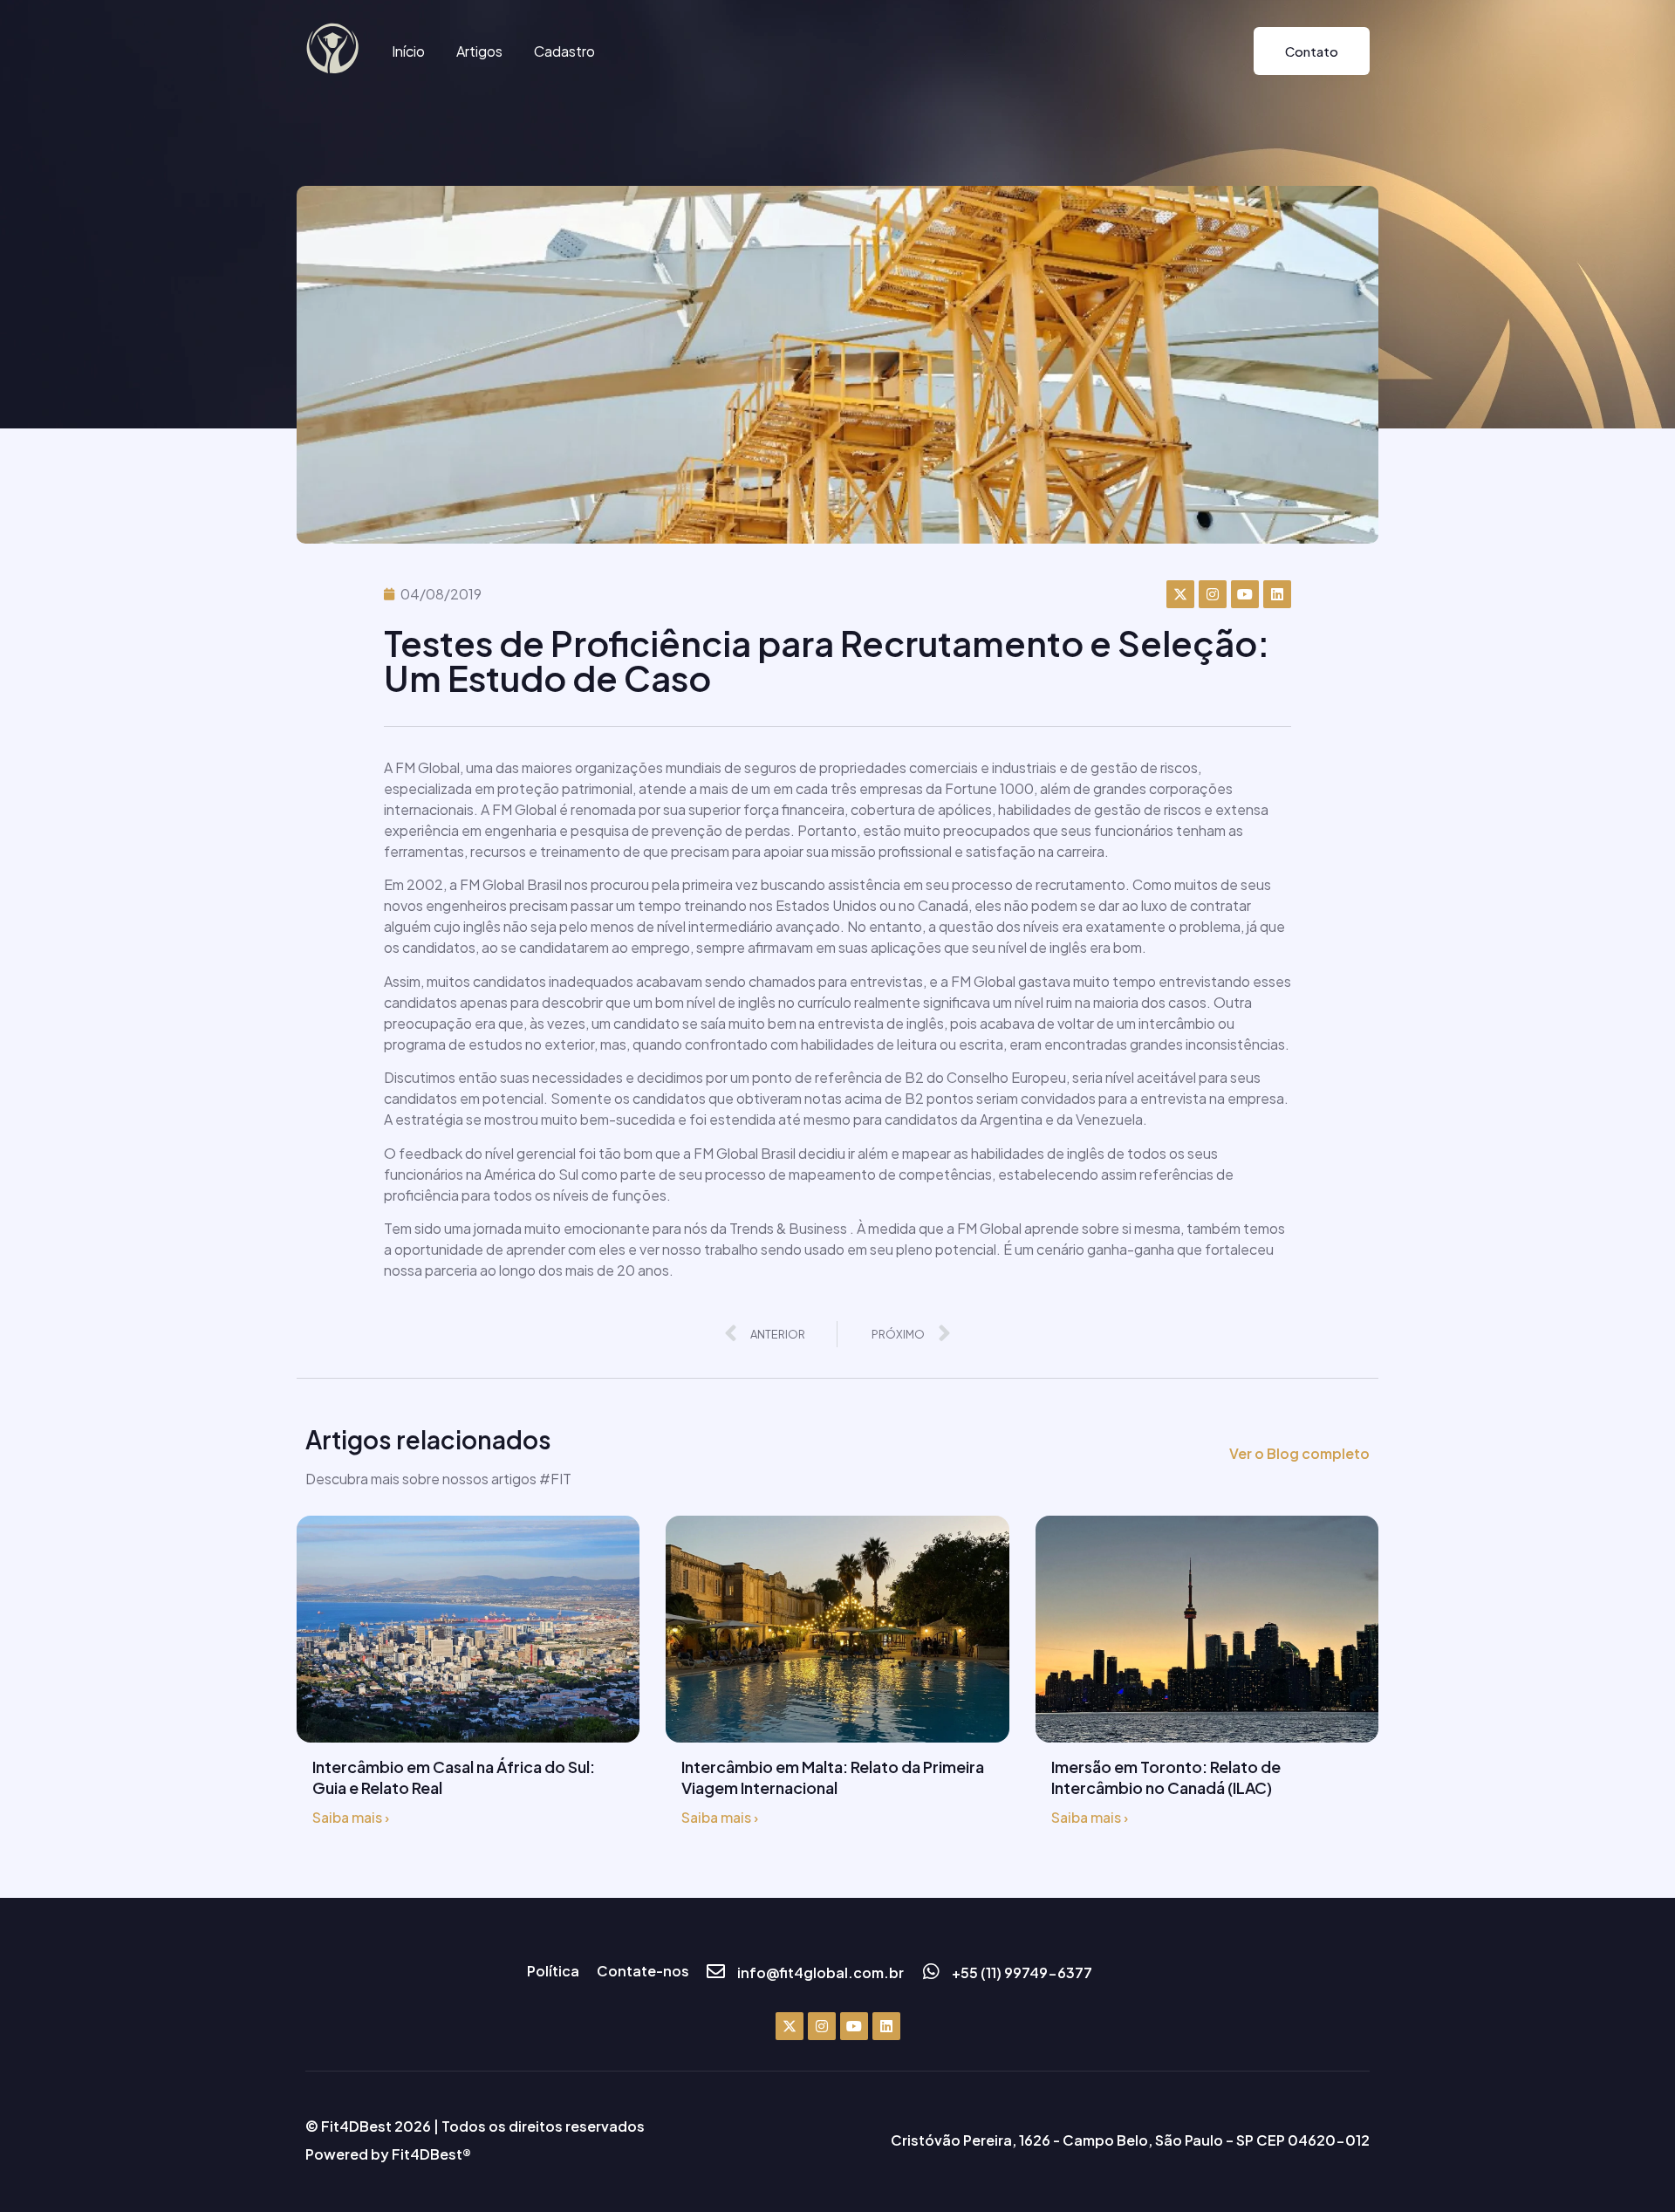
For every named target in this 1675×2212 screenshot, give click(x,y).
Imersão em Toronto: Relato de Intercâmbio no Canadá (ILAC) (1166, 1777)
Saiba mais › (351, 1817)
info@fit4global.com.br (820, 1972)
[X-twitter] (1180, 594)
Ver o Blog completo (1299, 1453)
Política (553, 1971)
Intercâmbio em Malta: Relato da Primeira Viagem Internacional (833, 1777)
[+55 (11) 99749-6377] (930, 1972)
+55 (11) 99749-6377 (1022, 1972)
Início (408, 51)
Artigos (479, 51)
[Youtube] (1245, 594)
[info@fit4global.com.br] (716, 1972)
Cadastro (564, 51)
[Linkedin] (1277, 594)
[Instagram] (1213, 594)
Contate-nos (643, 1971)
